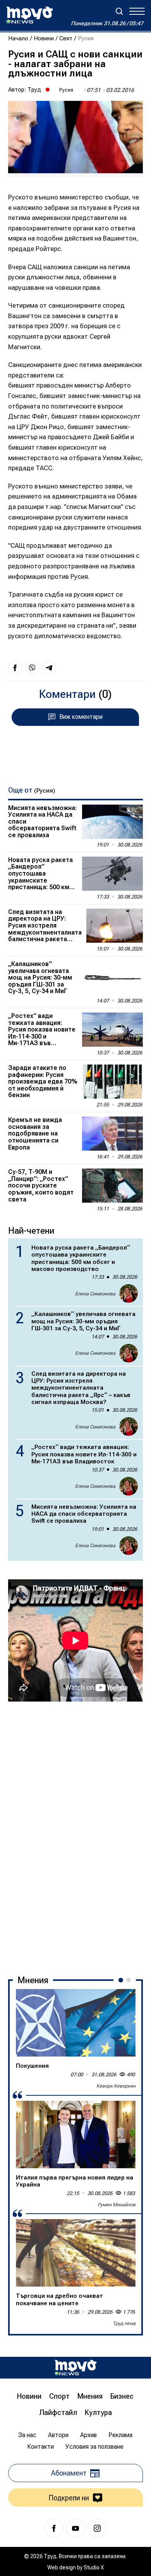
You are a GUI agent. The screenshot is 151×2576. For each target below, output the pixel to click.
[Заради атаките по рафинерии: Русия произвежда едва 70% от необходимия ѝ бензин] (112, 1082)
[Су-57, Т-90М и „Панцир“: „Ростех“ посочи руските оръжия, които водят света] (112, 1186)
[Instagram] (97, 2528)
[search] (119, 11)
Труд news (124, 2323)
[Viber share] (32, 668)
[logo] (29, 15)
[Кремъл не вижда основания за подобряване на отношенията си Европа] (112, 1134)
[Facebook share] (15, 668)
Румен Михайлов (117, 2205)
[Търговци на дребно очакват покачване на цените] (76, 2253)
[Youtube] (75, 2528)
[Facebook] (54, 2528)
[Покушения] (76, 2023)
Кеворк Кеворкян (116, 2086)
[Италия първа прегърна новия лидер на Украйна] (76, 2135)
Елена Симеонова (95, 1294)
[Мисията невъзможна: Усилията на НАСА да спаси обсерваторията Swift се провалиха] (112, 822)
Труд (34, 90)
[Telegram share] (49, 668)
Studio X (94, 2567)
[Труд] (75, 2367)
